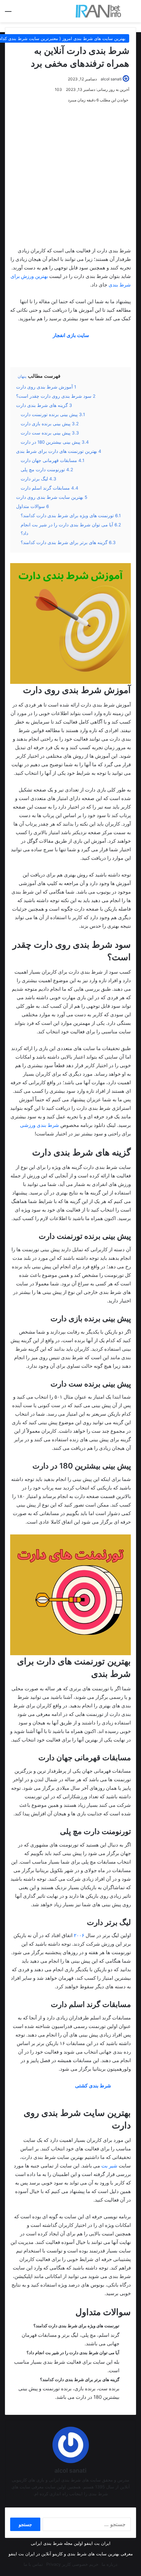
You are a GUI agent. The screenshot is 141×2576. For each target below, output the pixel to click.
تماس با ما (33, 2564)
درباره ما (110, 2564)
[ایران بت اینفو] (98, 11)
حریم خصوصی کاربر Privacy (72, 2564)
